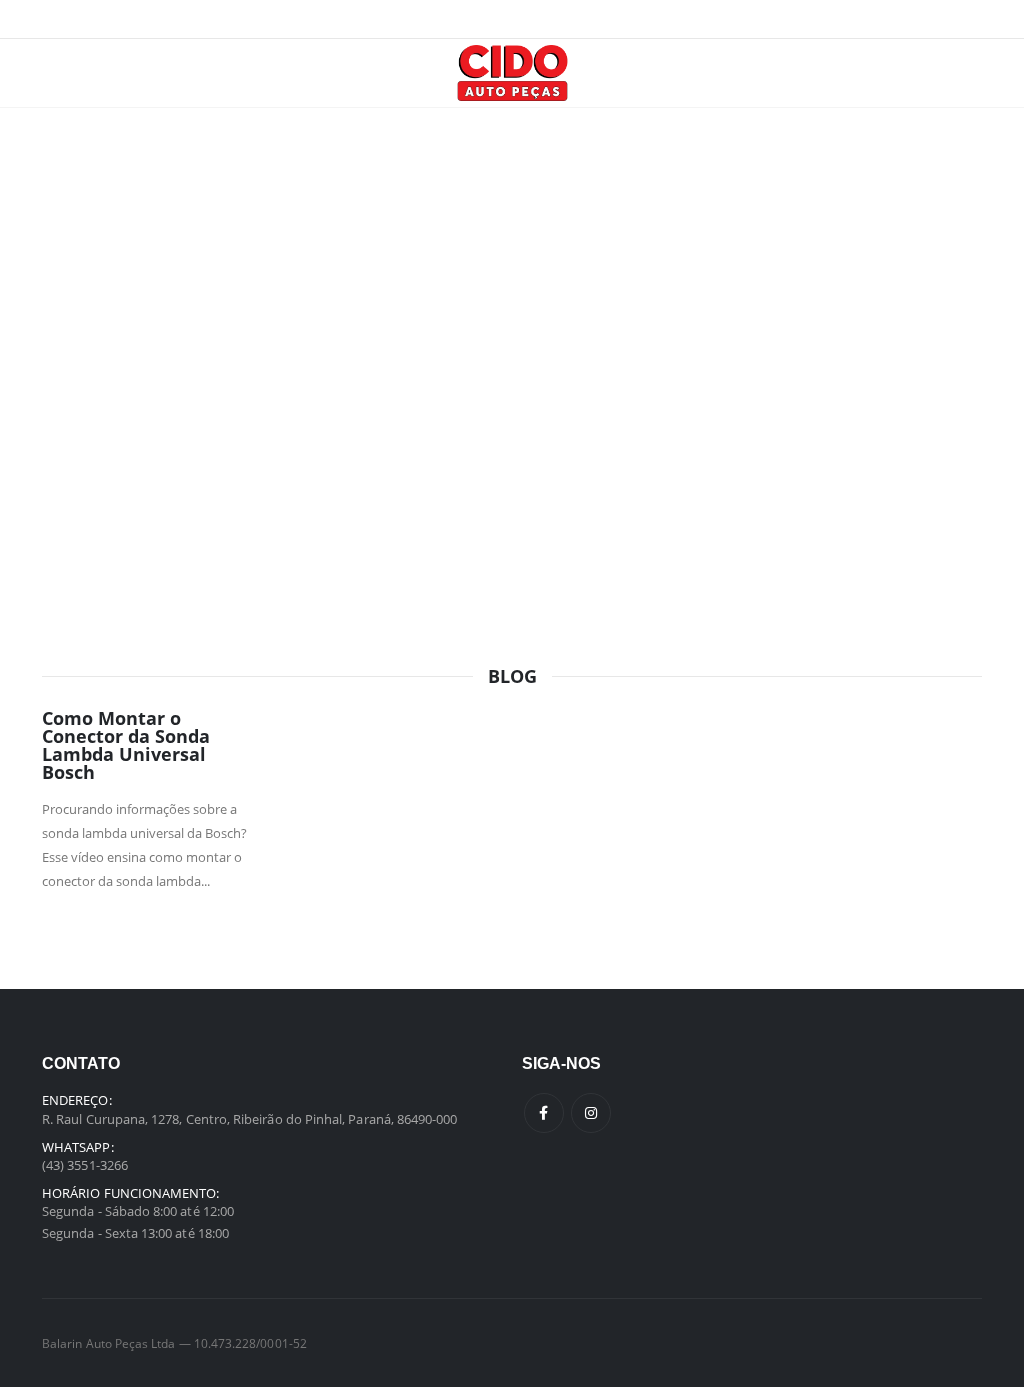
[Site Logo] (512, 73)
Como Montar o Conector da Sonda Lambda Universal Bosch (126, 745)
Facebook (544, 1113)
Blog (512, 676)
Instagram (591, 1113)
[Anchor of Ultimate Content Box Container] (512, 308)
